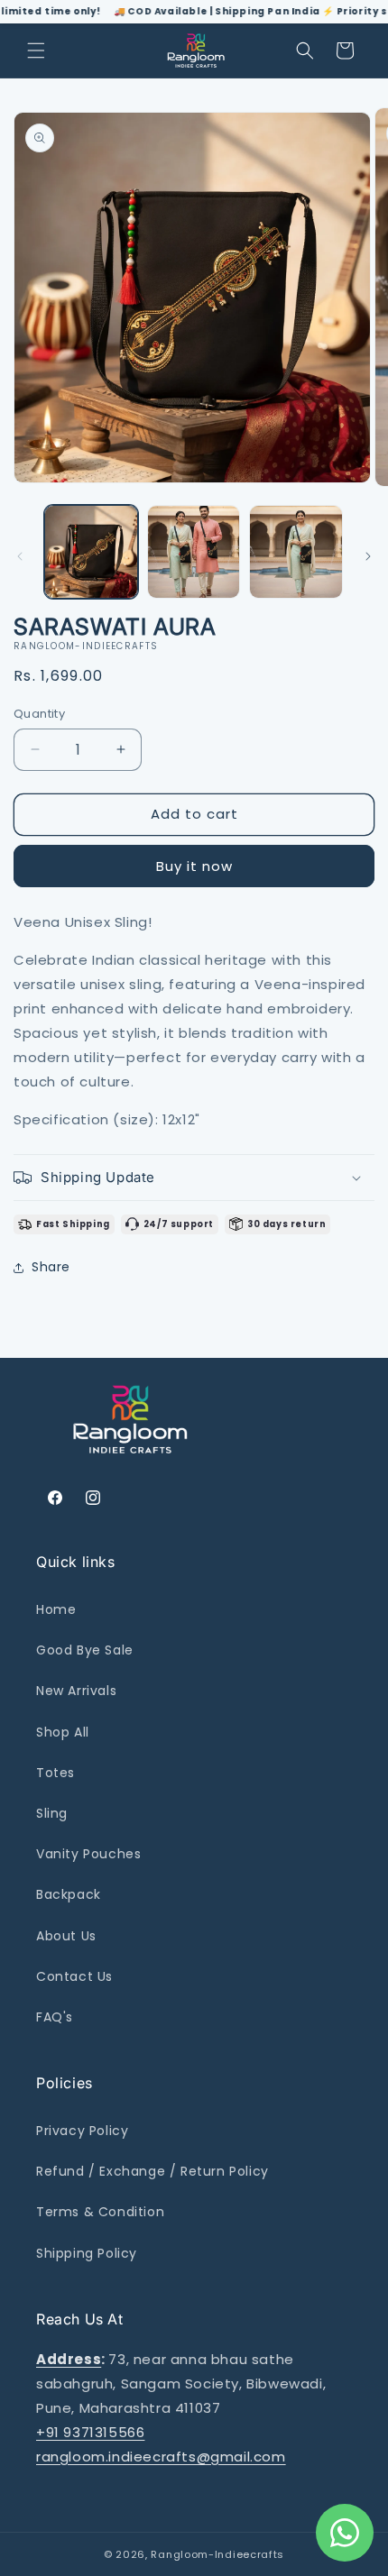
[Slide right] (368, 556)
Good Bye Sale (85, 1650)
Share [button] (51, 1267)
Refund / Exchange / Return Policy (152, 2171)
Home (56, 1609)
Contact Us (74, 1976)
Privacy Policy (82, 2131)
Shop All (63, 1732)
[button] (36, 50)
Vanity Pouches (88, 1854)
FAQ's (55, 2017)
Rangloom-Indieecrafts (217, 2554)
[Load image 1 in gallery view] (91, 552)
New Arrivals (76, 1691)
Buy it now (194, 866)
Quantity (39, 714)
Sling (52, 1813)
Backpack (69, 1894)
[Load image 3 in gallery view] (296, 552)
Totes (55, 1773)
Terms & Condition (100, 2212)
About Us (66, 1936)
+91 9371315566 (90, 2432)
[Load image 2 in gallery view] (194, 552)
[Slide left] (20, 556)
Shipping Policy (87, 2253)
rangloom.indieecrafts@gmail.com (161, 2457)
